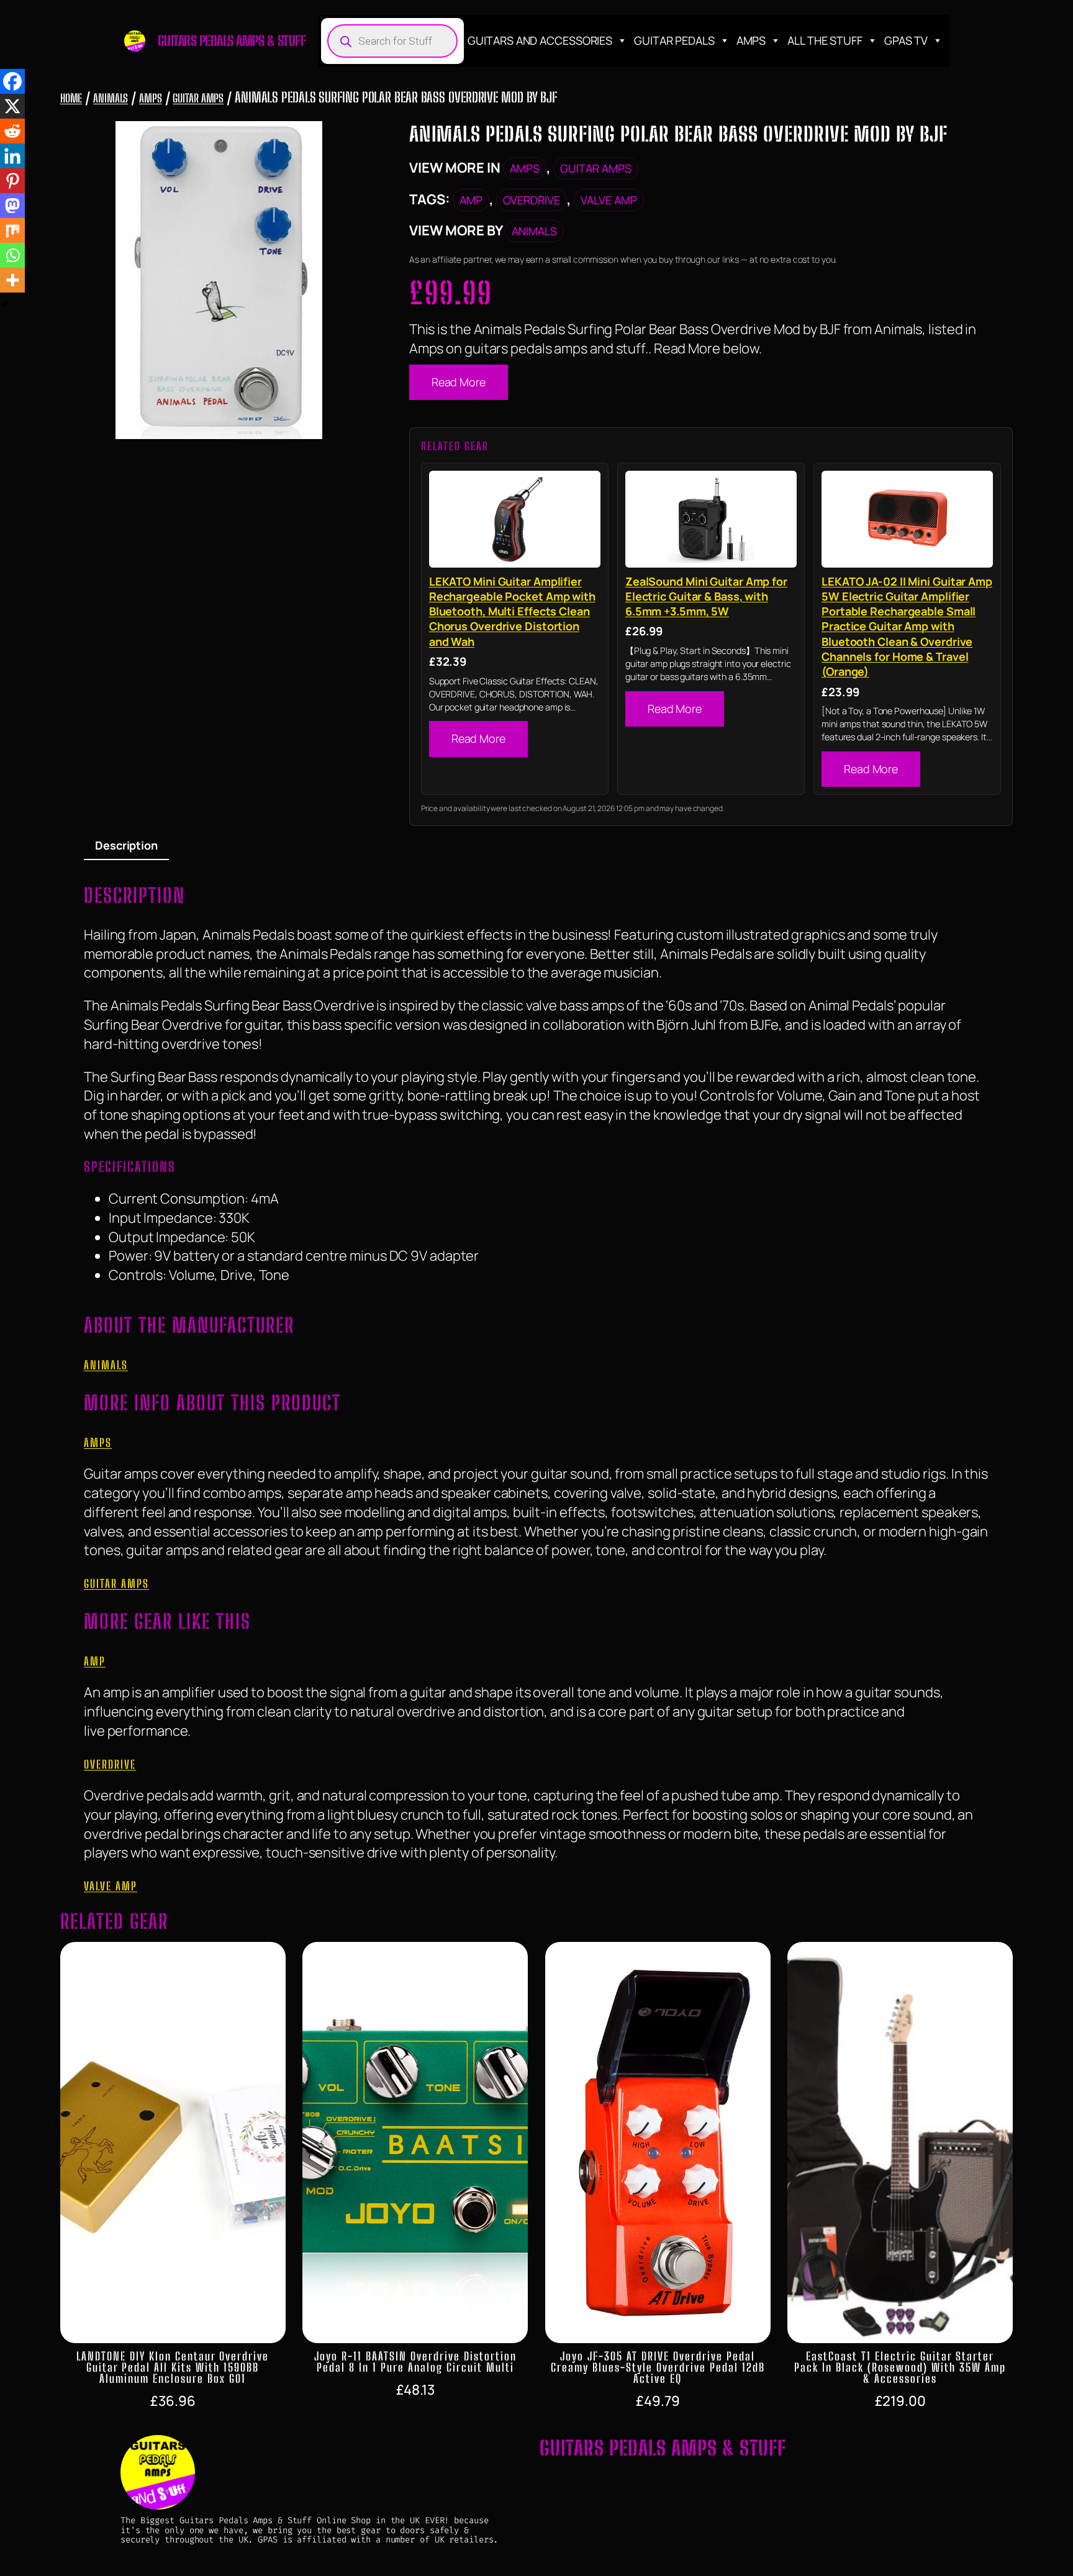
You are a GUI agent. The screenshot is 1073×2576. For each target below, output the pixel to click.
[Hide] (5, 304)
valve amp (609, 200)
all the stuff (825, 40)
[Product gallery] (219, 280)
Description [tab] (126, 845)
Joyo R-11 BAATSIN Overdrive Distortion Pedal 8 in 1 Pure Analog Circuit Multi (415, 2362)
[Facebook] (12, 81)
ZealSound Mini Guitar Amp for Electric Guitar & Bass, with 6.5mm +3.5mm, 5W (706, 596)
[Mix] (12, 230)
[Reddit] (12, 131)
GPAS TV (906, 40)
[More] (12, 280)
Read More (459, 382)
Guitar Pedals (674, 40)
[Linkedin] (12, 156)
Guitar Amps (198, 98)
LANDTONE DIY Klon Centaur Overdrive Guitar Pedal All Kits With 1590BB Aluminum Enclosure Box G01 (173, 2367)
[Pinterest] (12, 181)
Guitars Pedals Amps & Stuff (232, 41)
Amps (751, 40)
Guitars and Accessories (540, 40)
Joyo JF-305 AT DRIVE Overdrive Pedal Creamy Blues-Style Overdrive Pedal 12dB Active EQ (658, 2367)
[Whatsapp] (12, 255)
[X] (12, 106)
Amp (471, 200)
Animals (111, 98)
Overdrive (532, 200)
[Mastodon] (12, 206)
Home (71, 98)
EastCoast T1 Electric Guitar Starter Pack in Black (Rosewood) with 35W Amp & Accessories (900, 2367)
